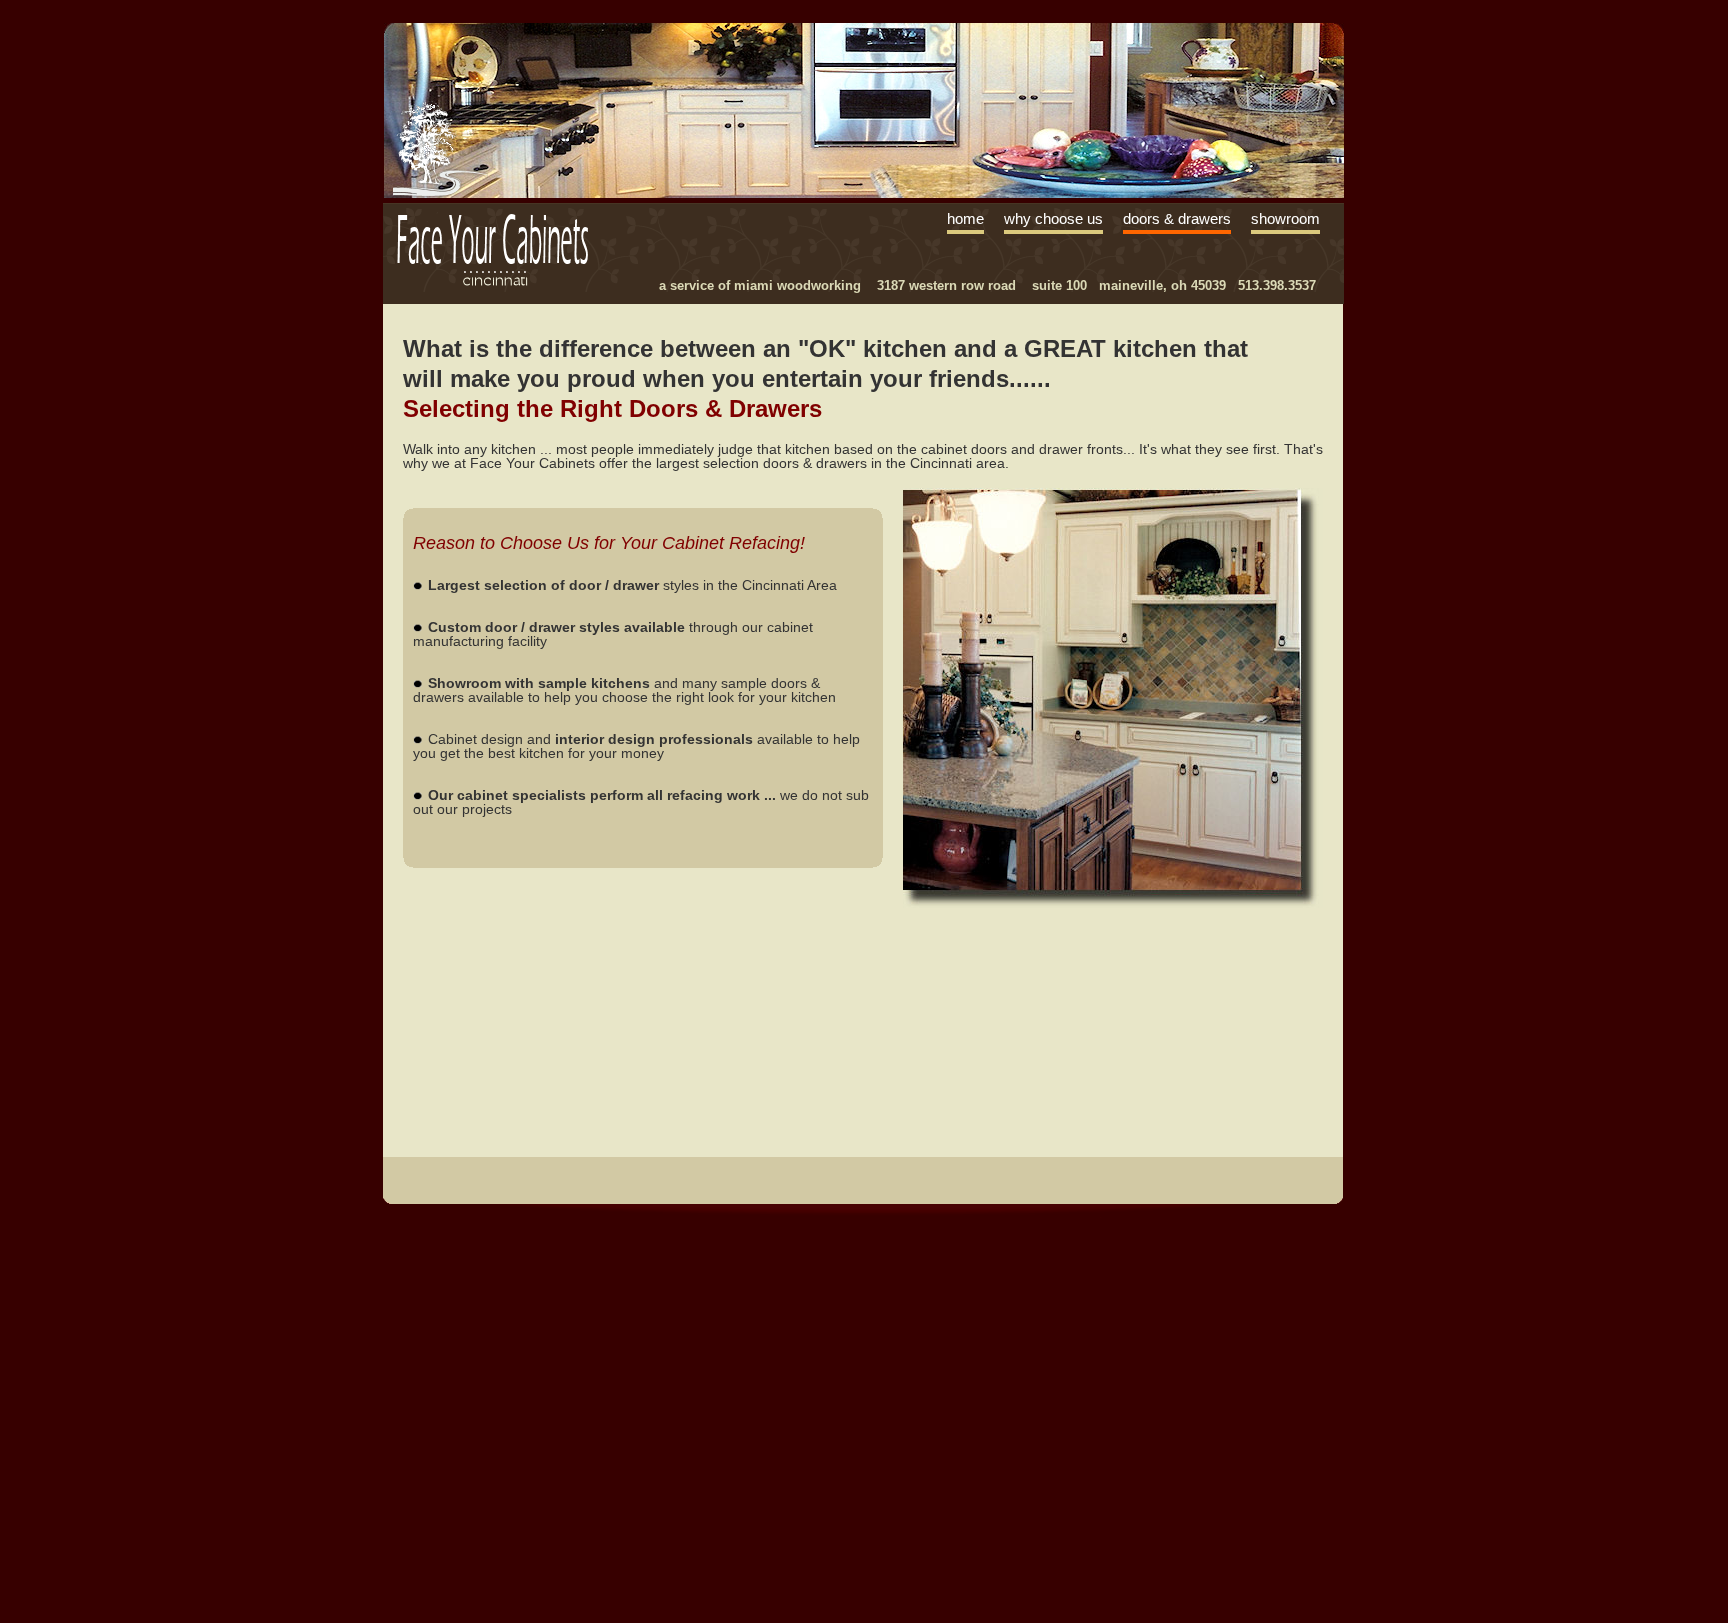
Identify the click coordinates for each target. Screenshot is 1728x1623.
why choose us (1053, 219)
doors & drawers (1177, 219)
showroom (1285, 219)
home (965, 219)
